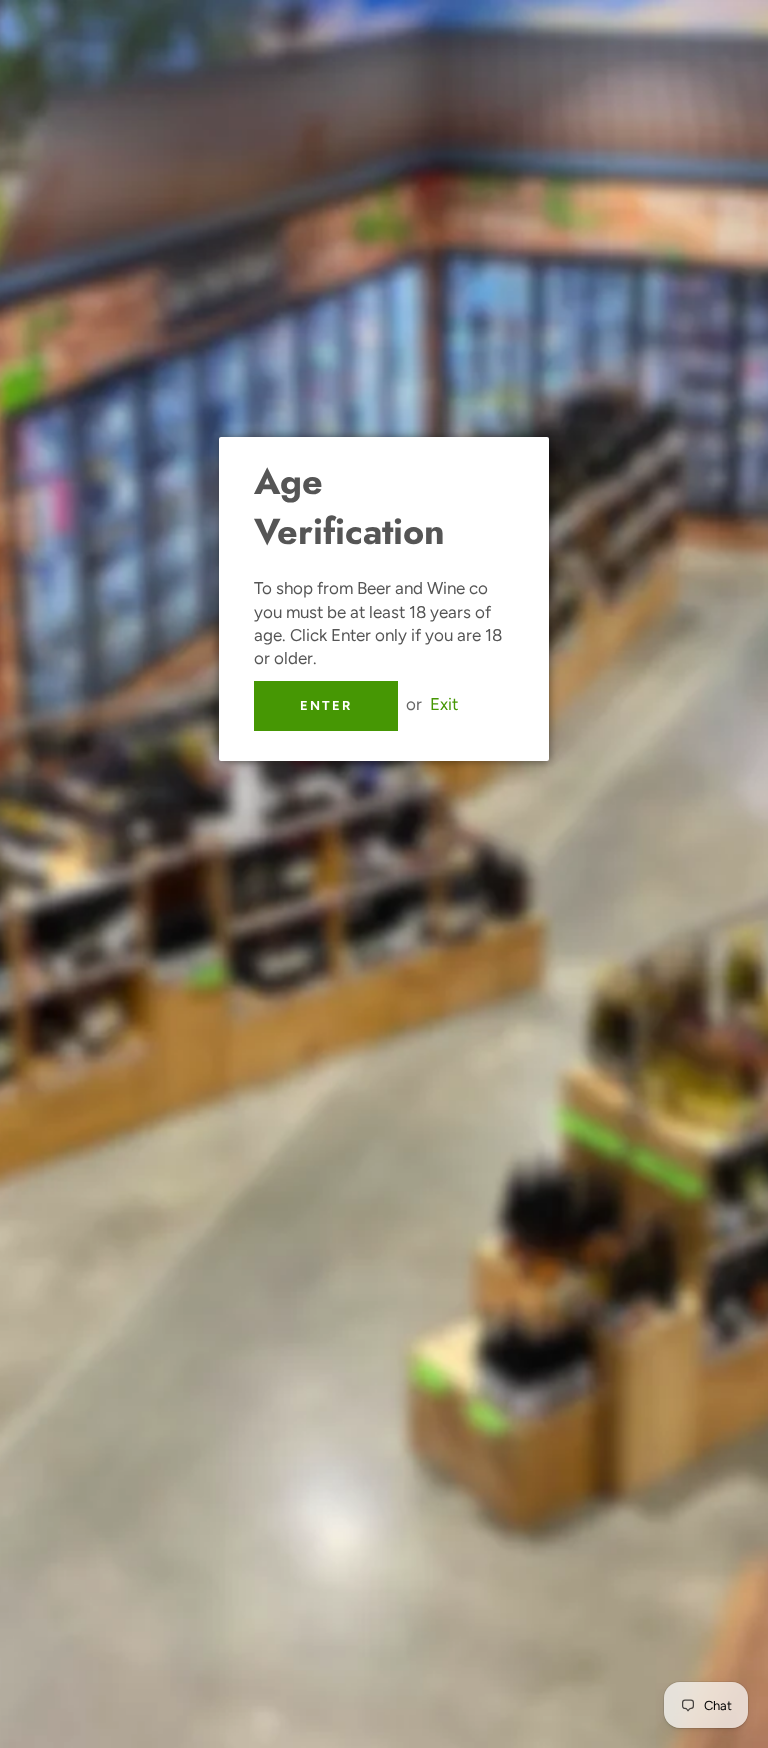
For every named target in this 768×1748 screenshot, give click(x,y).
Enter (326, 705)
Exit (444, 704)
